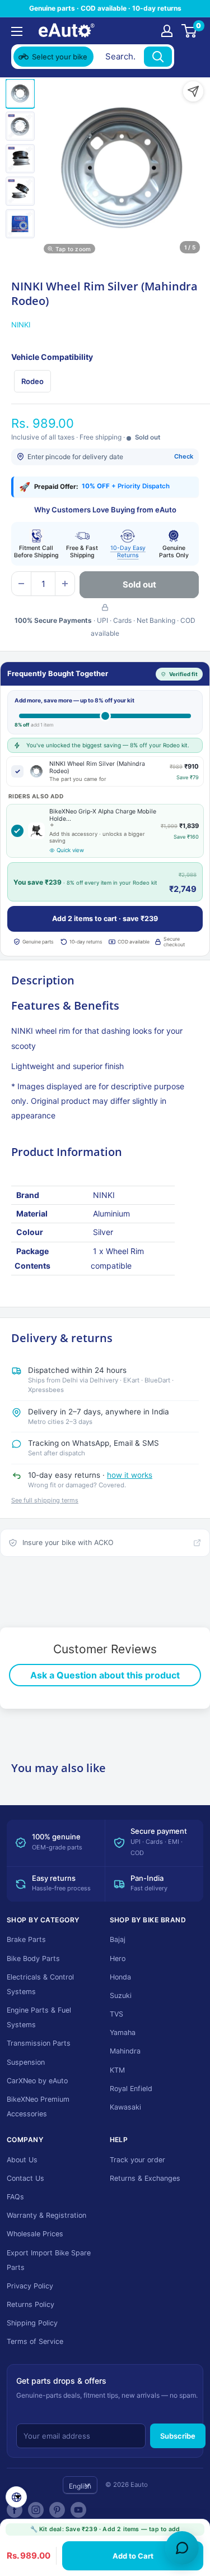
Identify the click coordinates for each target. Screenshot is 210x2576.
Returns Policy (31, 2304)
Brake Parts (26, 1939)
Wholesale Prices (35, 2234)
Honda (120, 1977)
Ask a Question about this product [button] (105, 1675)
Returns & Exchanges (145, 2178)
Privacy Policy (30, 2286)
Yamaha (123, 2032)
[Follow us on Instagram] (36, 2510)
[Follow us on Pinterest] (57, 2510)
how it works (130, 1475)
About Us (22, 2160)
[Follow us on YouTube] (78, 2510)
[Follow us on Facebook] (15, 2510)
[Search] (158, 57)
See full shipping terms (45, 1500)
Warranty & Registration (46, 2215)
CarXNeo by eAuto (37, 2081)
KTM (117, 2070)
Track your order (137, 2160)
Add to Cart (133, 2556)
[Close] (188, 57)
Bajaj (118, 1939)
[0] (190, 31)
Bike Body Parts (33, 1958)
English (80, 2486)
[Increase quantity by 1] (65, 584)
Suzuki (121, 1995)
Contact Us (25, 2178)
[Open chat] (182, 2548)
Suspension (26, 2062)
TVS (116, 2014)
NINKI (21, 325)
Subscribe (178, 2436)
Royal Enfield (131, 2089)
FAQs (15, 2197)
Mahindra (125, 2051)
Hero (118, 1958)
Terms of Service (35, 2341)
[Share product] (193, 91)
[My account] (167, 31)
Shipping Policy (32, 2323)
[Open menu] (17, 31)
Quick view (70, 850)
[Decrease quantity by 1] (21, 584)
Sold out (139, 584)
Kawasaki (125, 2107)
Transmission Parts (39, 2043)
